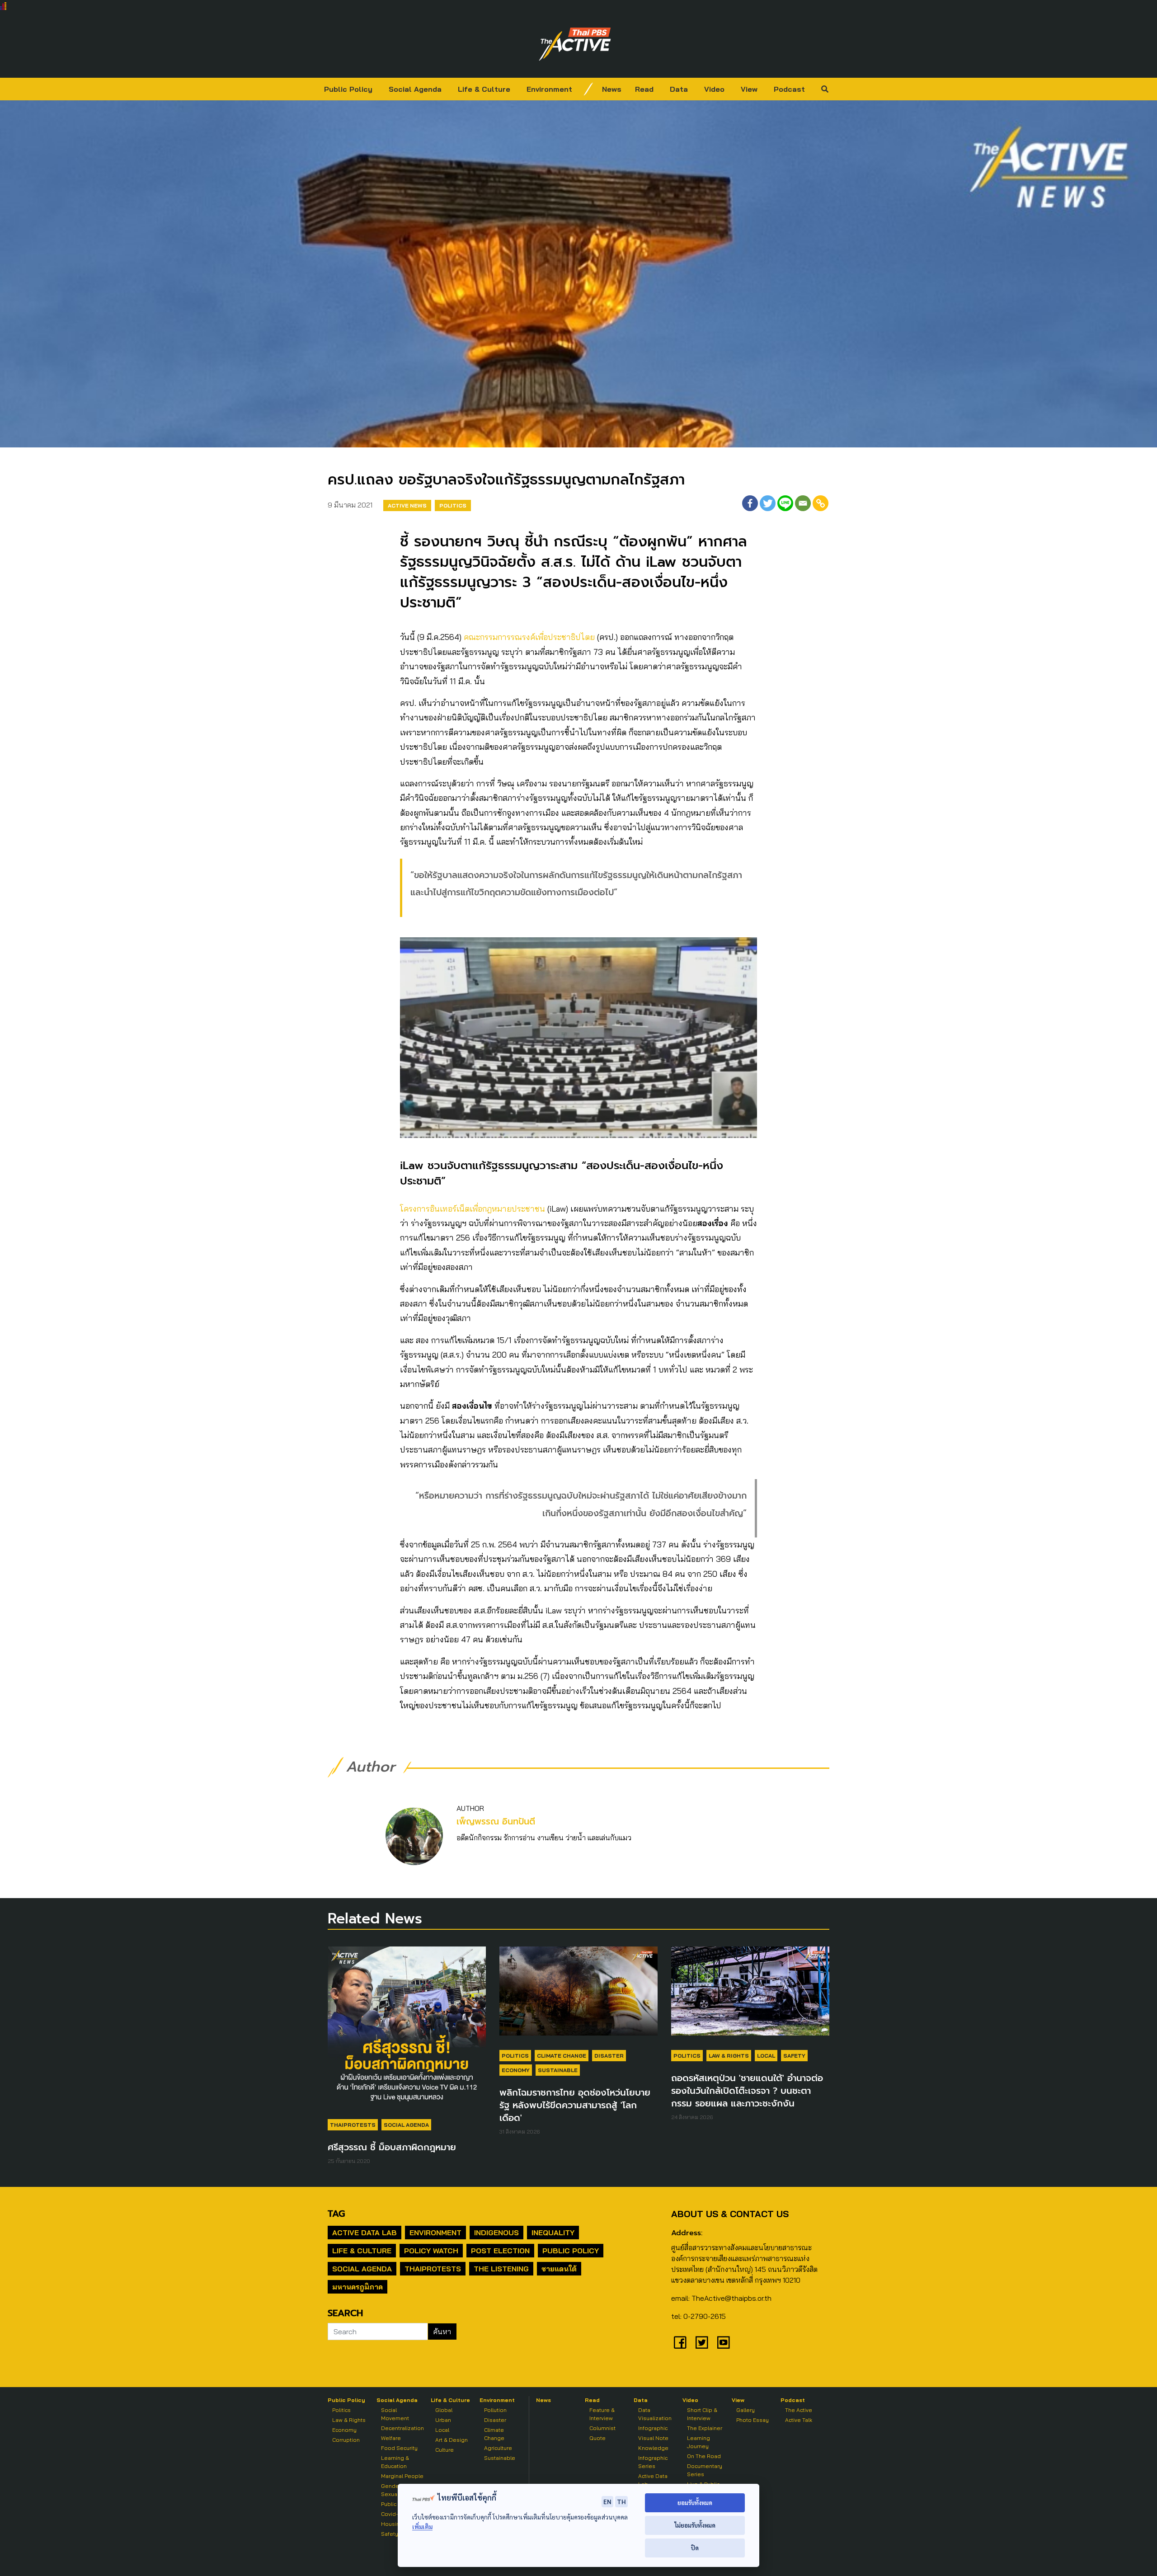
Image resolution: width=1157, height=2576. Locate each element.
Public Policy (348, 89)
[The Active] (575, 44)
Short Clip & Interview (702, 2414)
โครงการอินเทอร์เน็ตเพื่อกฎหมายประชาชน (473, 1209)
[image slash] (588, 89)
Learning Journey (698, 2442)
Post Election (500, 2251)
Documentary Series (705, 2470)
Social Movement (395, 2414)
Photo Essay (753, 2420)
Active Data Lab (365, 2233)
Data (679, 89)
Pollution (495, 2410)
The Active (799, 2410)
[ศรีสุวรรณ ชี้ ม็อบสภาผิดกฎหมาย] (407, 2030)
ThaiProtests (353, 2125)
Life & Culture (484, 89)
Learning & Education (395, 2462)
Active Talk (799, 2420)
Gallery (745, 2410)
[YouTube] (724, 2342)
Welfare (391, 2438)
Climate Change (562, 2056)
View (749, 89)
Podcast (789, 89)
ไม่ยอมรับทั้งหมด (695, 2525)
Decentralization (402, 2428)
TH (621, 2501)
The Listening (501, 2269)
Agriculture (498, 2448)
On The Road (704, 2456)
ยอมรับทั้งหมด (695, 2503)
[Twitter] (768, 503)
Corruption (346, 2440)
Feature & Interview (602, 2414)
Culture (444, 2450)
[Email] (803, 503)
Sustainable (558, 2070)
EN (607, 2501)
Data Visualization (655, 2414)
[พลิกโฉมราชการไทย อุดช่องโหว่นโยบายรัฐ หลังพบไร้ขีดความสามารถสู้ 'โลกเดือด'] (578, 1995)
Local (766, 2056)
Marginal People (402, 2476)
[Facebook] (750, 503)
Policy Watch (431, 2251)
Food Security (399, 2448)
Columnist (602, 2428)
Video (714, 89)
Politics (453, 505)
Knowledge (653, 2448)
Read (644, 89)
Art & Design (452, 2440)
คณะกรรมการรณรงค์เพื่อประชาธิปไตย (529, 637)
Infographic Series (653, 2462)
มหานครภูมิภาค (357, 2287)
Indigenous (496, 2233)
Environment (549, 89)
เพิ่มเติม (422, 2527)
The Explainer (705, 2428)
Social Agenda (415, 89)
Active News (407, 505)
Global (444, 2410)
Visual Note (653, 2438)
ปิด (695, 2548)
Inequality (553, 2233)
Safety (794, 2056)
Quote (597, 2438)
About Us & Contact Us (730, 2214)
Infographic (653, 2428)
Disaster (609, 2056)
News (612, 89)
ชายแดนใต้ (559, 2269)
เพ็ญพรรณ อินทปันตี (496, 1822)
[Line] (785, 503)
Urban (443, 2420)
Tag (336, 2214)
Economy (516, 2070)
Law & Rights (729, 2056)
